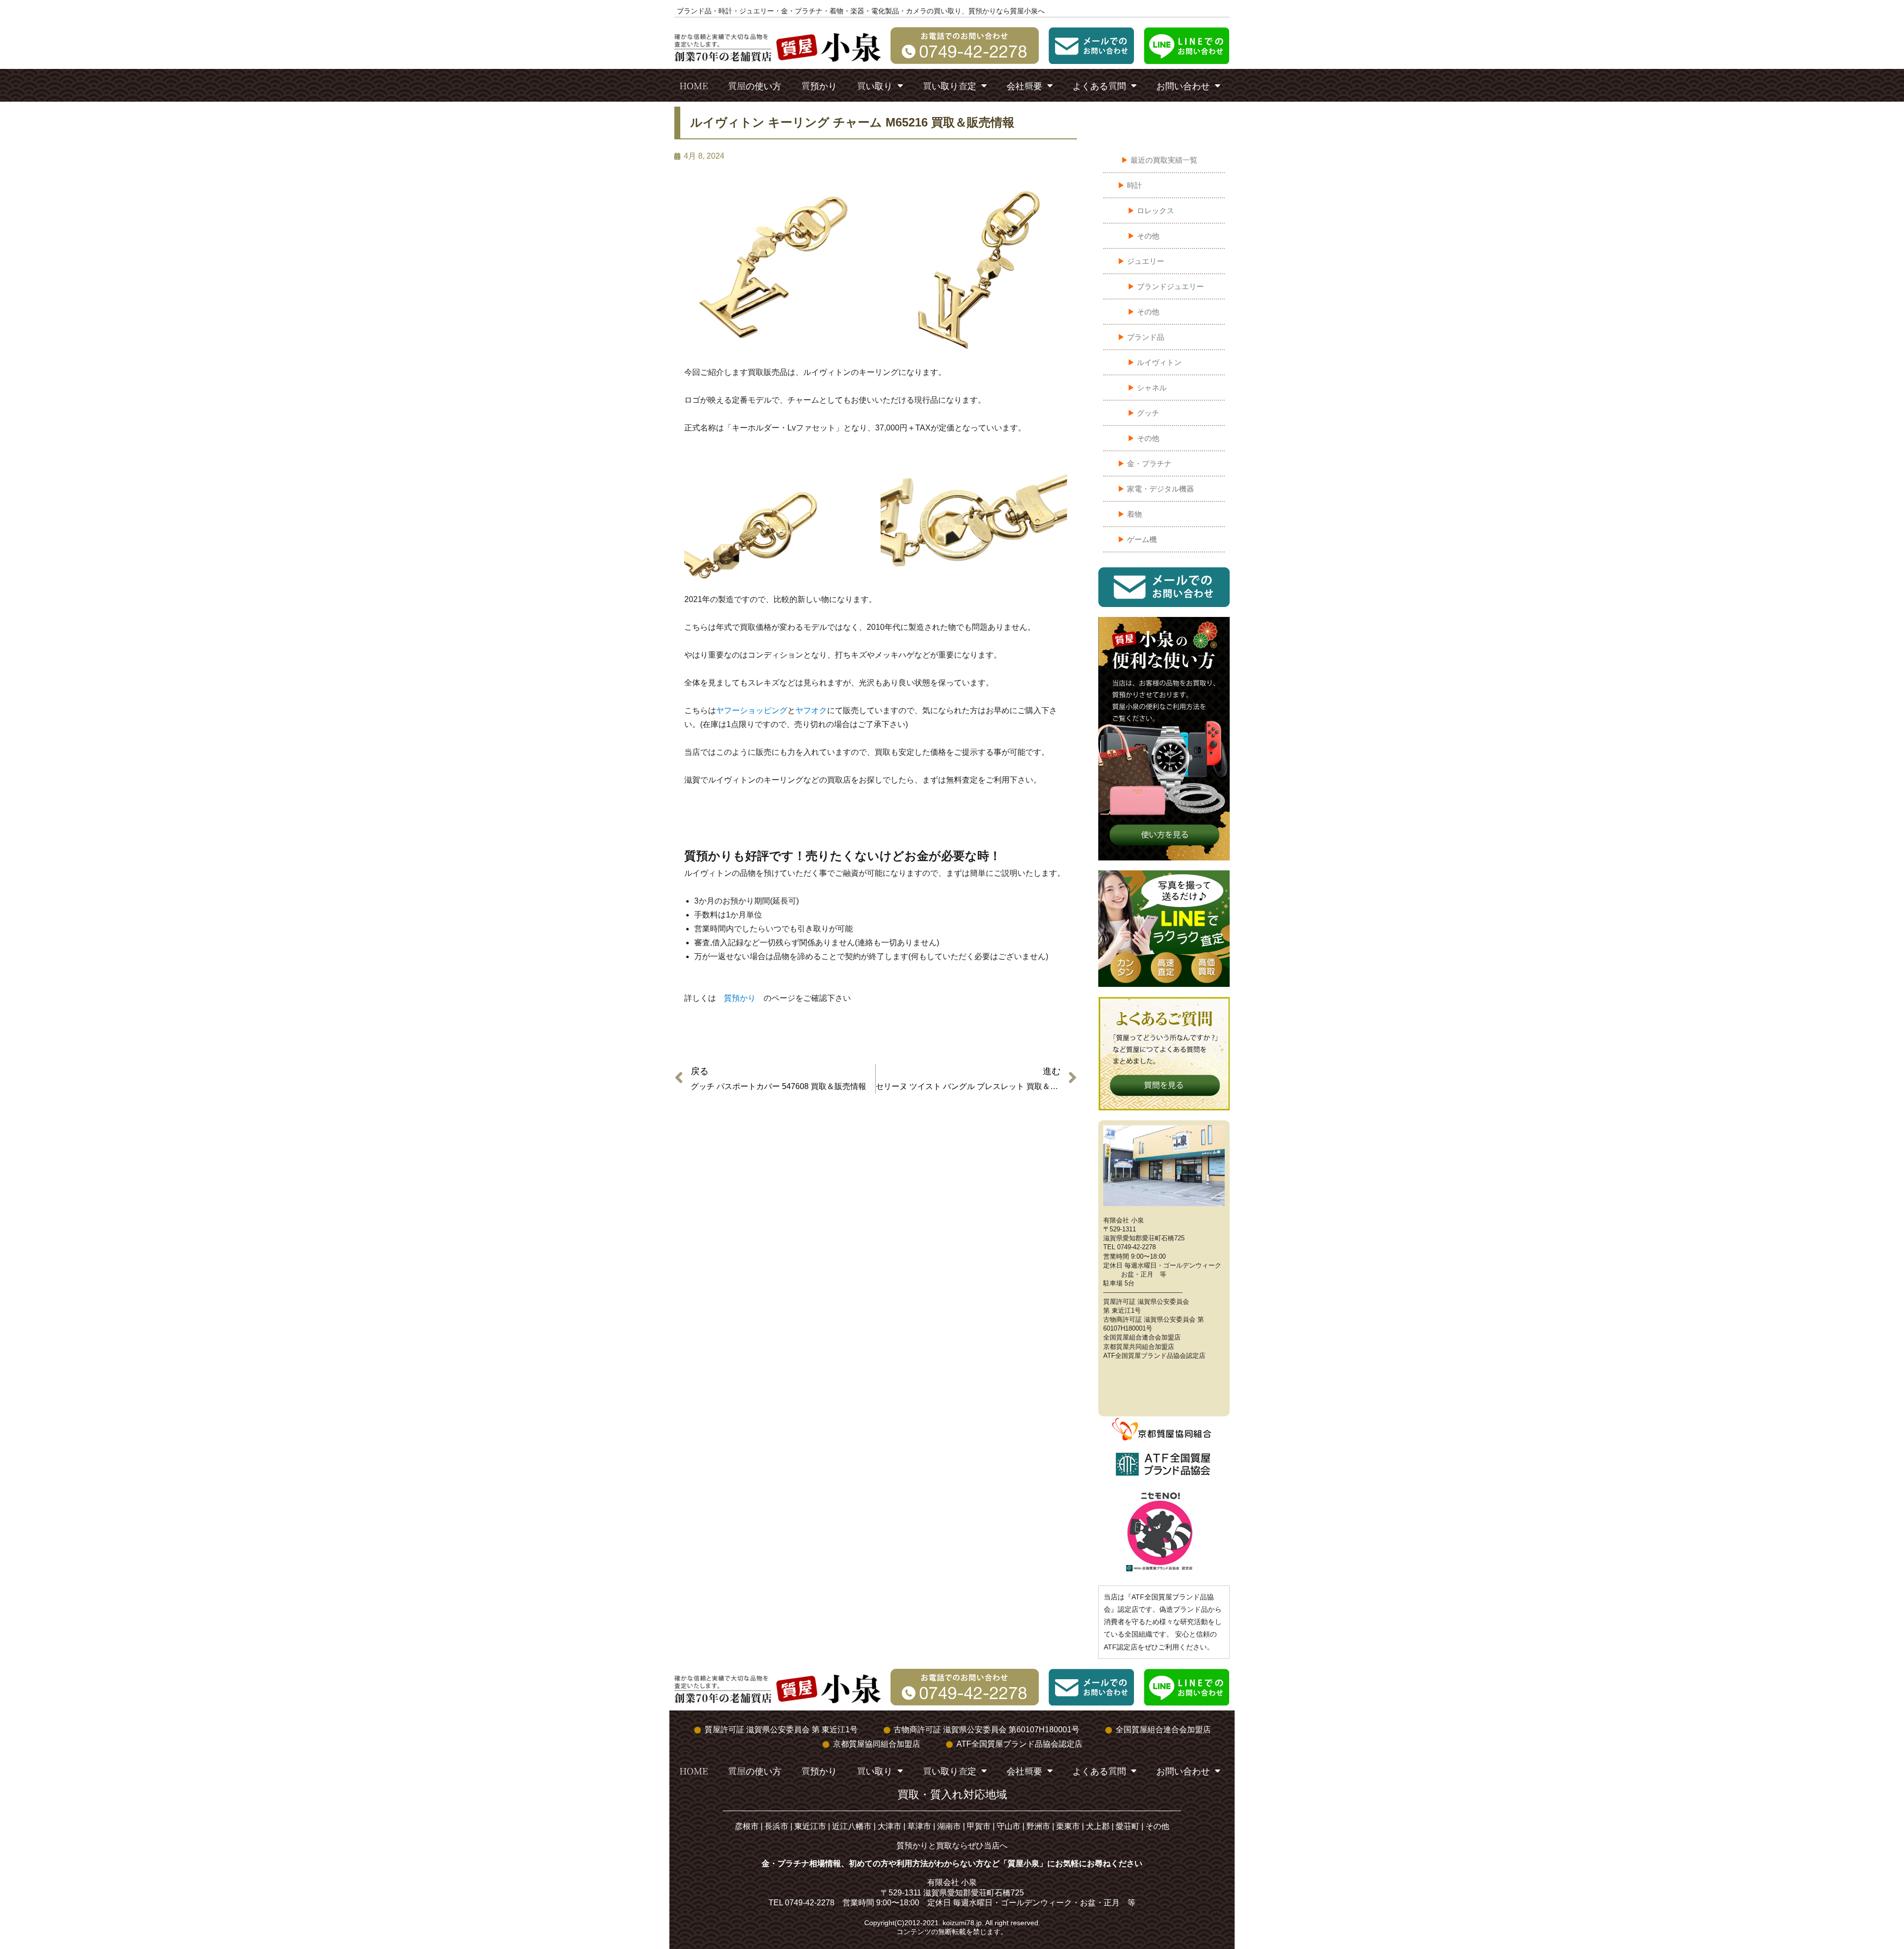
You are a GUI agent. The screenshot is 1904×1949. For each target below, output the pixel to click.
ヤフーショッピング (752, 710)
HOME (694, 85)
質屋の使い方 (755, 85)
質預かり (819, 85)
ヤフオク (811, 710)
